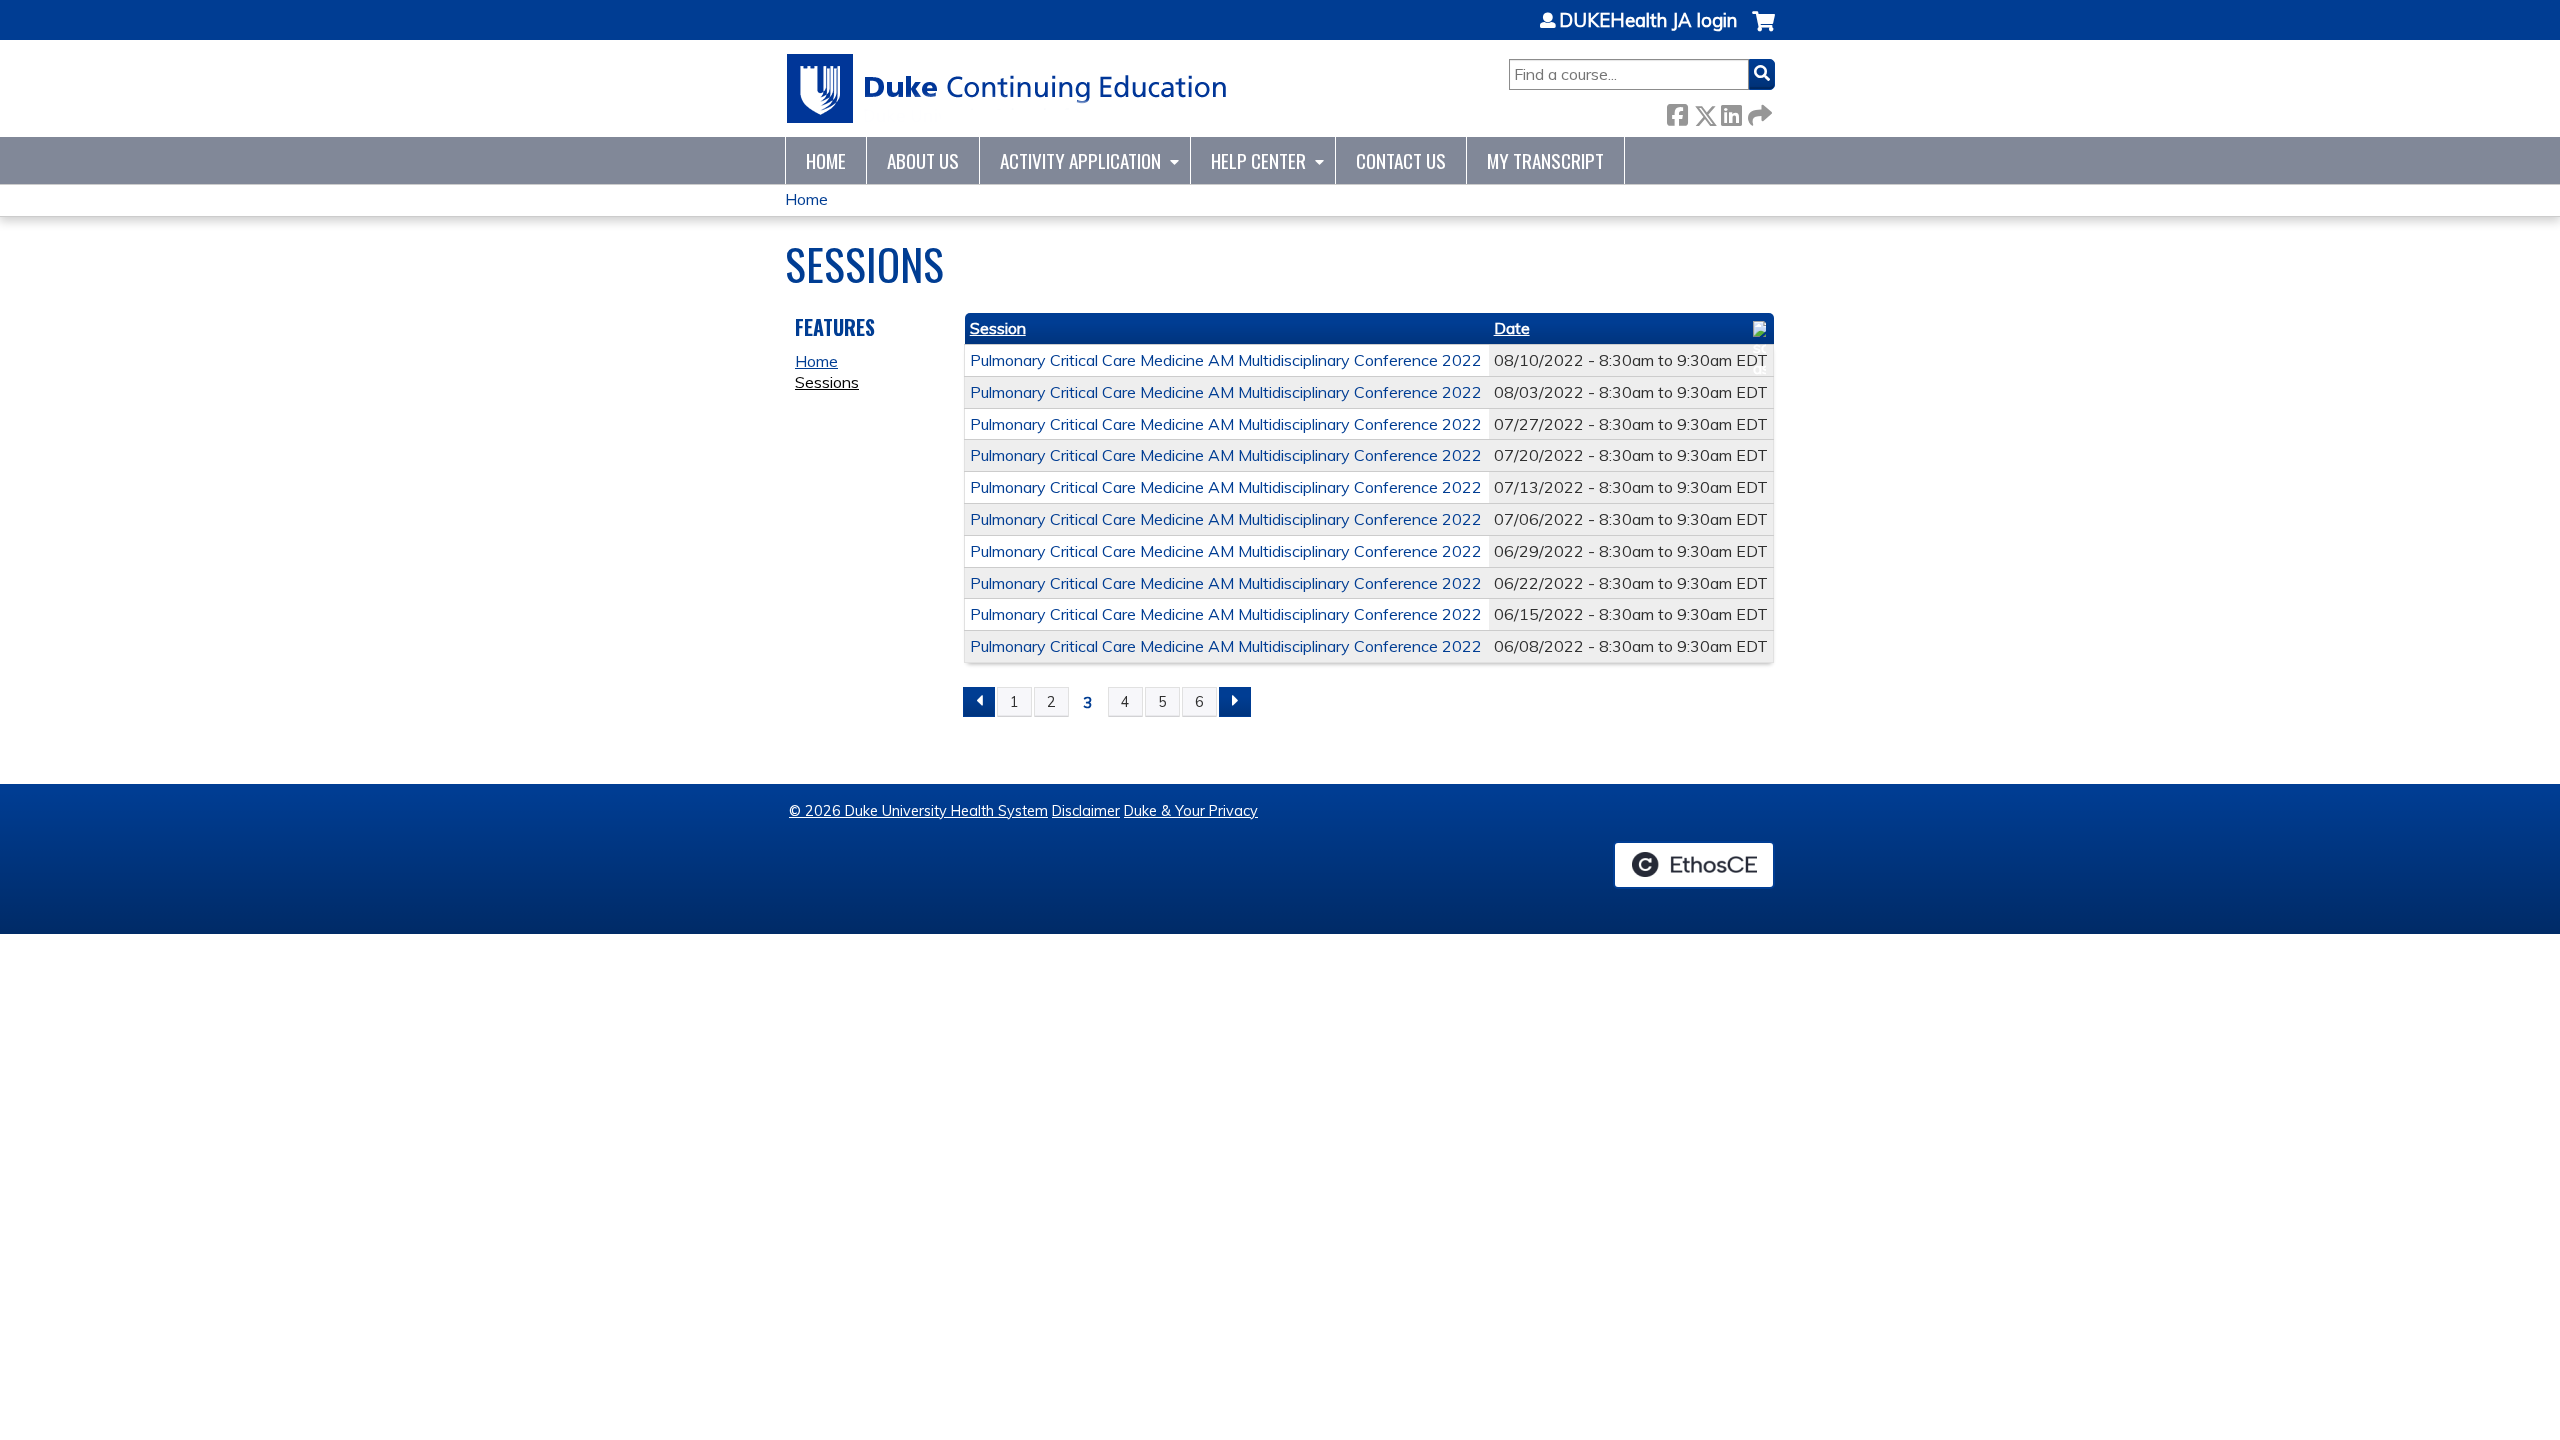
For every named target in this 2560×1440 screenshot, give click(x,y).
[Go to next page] (1235, 702)
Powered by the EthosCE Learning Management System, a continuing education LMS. (1694, 865)
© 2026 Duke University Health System (918, 811)
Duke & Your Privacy (1191, 811)
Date (1512, 328)
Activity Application (1080, 160)
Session (998, 328)
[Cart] (1763, 31)
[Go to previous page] (979, 702)
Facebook (1677, 111)
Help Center (1258, 160)
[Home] (1007, 88)
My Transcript (1545, 160)
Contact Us (1401, 160)
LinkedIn (1731, 111)
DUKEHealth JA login (1648, 21)
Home (826, 160)
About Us (923, 160)
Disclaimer (1086, 811)
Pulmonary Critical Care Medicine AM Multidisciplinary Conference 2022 (1226, 360)
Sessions (827, 382)
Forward (1758, 111)
